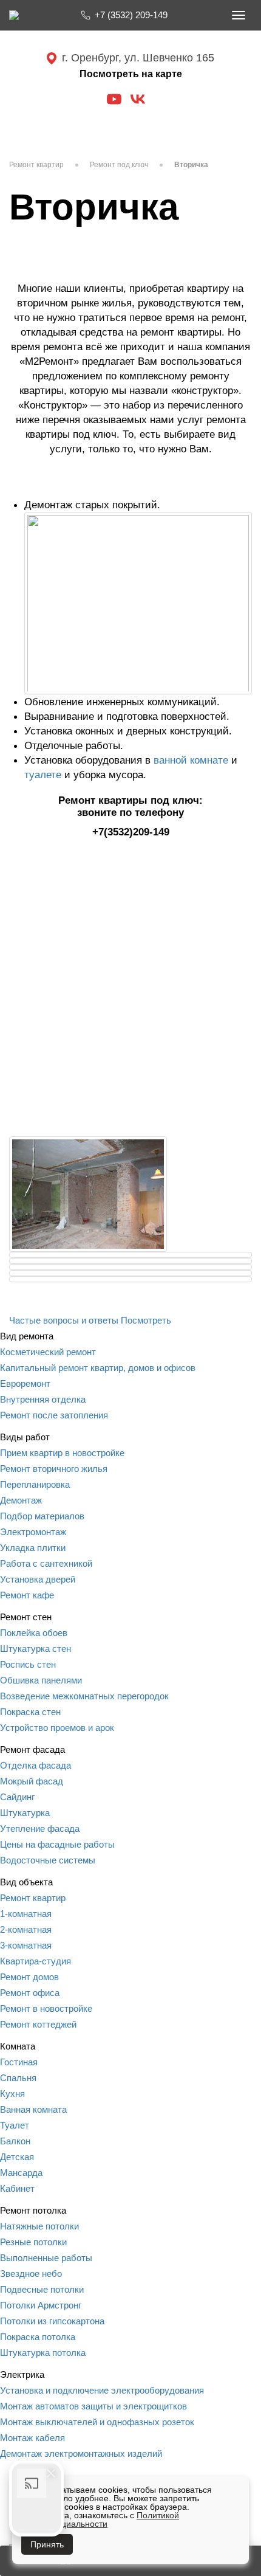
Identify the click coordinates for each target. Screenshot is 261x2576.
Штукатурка (25, 1813)
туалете (43, 775)
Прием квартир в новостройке (62, 1453)
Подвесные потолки (42, 2289)
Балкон (15, 2141)
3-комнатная (26, 1945)
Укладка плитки (33, 1548)
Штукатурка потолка (43, 2353)
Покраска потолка (38, 2337)
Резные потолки (33, 2242)
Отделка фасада (36, 1765)
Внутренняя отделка (43, 1399)
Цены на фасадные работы (57, 1844)
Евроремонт (25, 1383)
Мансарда (21, 2173)
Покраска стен (30, 1712)
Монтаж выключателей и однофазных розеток (97, 2422)
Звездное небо (31, 2274)
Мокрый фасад (32, 1781)
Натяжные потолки (39, 2226)
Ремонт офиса (30, 1993)
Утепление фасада (40, 1828)
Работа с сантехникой (46, 1563)
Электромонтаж (33, 1532)
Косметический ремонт (48, 1352)
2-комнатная (26, 1929)
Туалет (15, 2125)
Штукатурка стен (36, 1649)
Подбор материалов (42, 1516)
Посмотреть (146, 1320)
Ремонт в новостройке (46, 2008)
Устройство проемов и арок (57, 1728)
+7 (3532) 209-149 (131, 15)
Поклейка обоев (34, 1633)
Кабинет (17, 2188)
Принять (47, 2544)
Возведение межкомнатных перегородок (84, 1696)
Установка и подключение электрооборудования (102, 2390)
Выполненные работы (46, 2258)
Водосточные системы (48, 1860)
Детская (17, 2157)
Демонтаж (21, 1500)
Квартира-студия (36, 1961)
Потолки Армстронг (41, 2305)
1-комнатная (26, 1914)
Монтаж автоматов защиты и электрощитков (93, 2406)
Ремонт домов (29, 1977)
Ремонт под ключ (119, 165)
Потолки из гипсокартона (52, 2321)
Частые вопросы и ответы (64, 1320)
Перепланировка (35, 1484)
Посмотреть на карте (131, 74)
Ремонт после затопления (54, 1415)
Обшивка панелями (41, 1680)
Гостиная (19, 2062)
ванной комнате (191, 760)
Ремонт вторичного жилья (54, 1469)
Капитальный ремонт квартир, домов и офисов (98, 1368)
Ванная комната (33, 2109)
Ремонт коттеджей (38, 2024)
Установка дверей (38, 1579)
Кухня (12, 2094)
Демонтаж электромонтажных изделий (81, 2453)
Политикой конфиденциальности (100, 2519)
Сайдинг (17, 1797)
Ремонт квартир (36, 165)
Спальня (18, 2078)
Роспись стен (28, 1664)
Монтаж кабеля (32, 2438)
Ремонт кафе (27, 1595)
